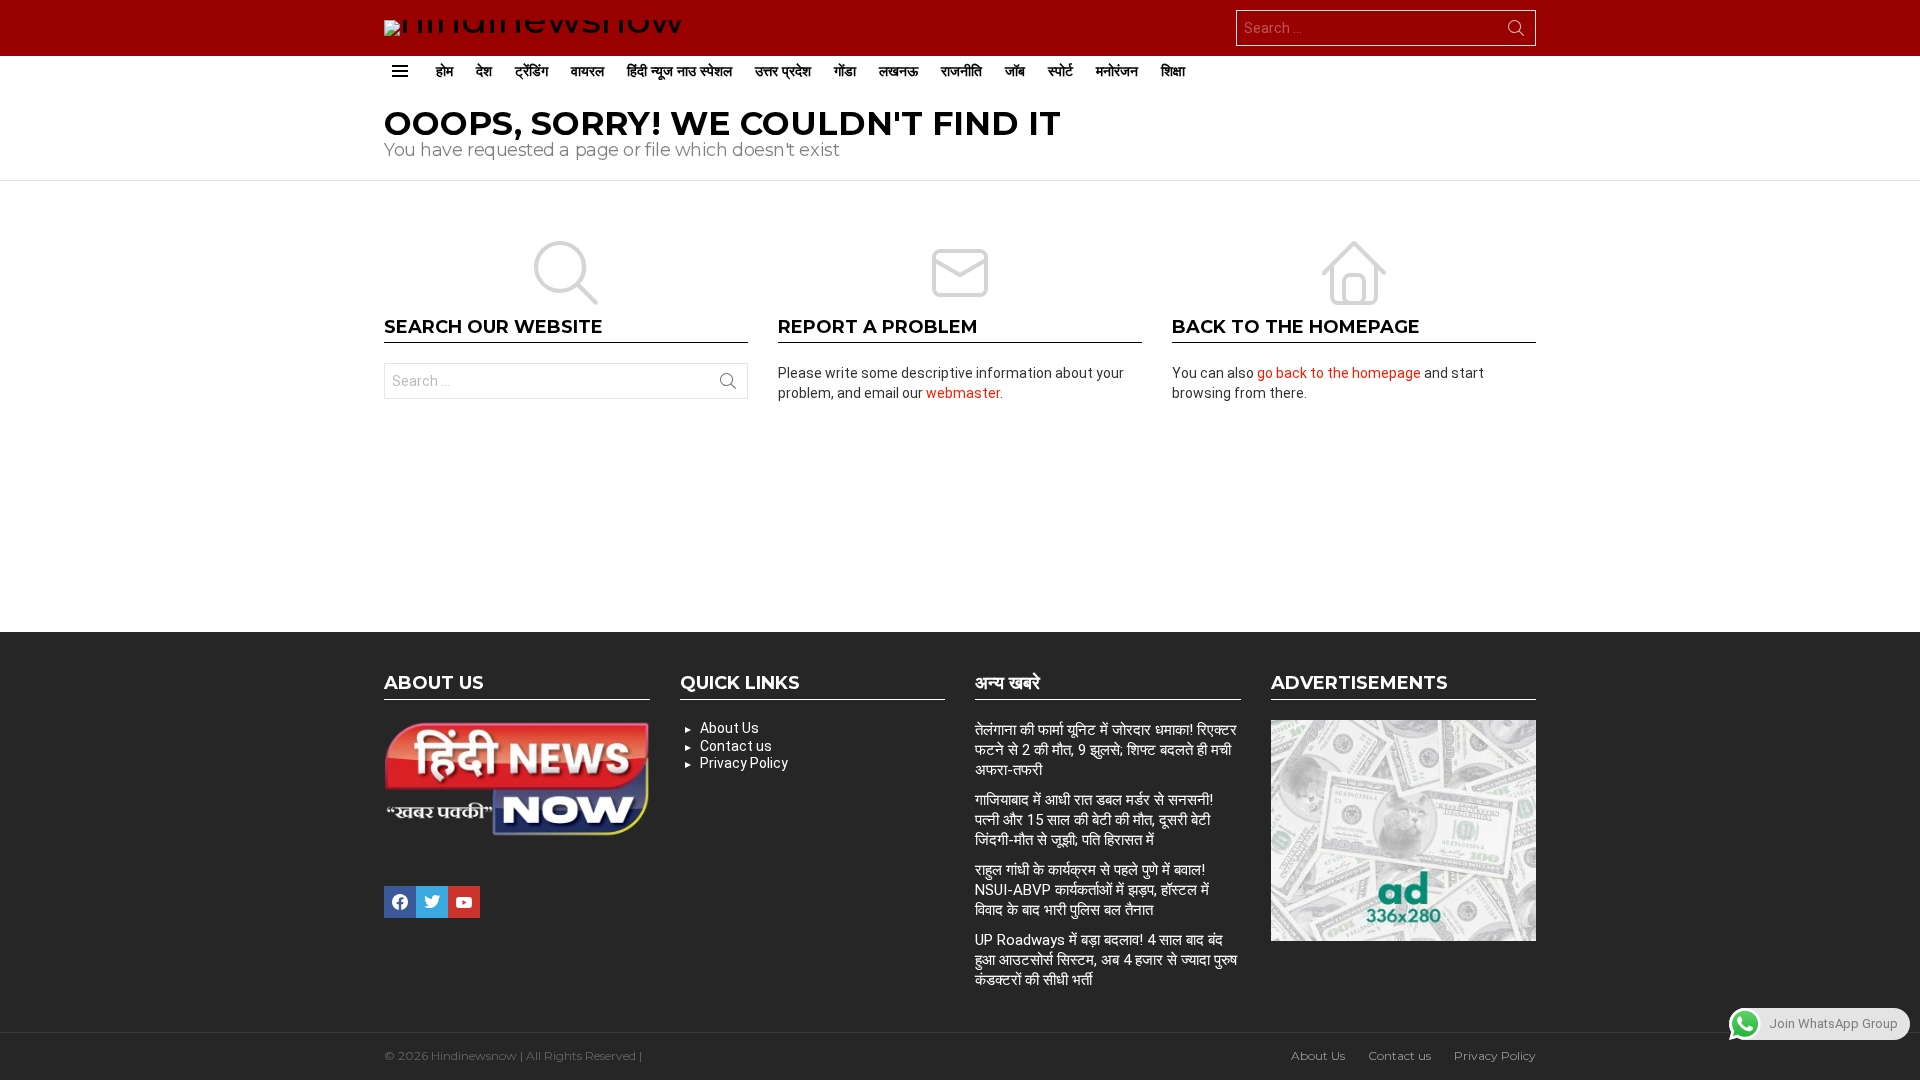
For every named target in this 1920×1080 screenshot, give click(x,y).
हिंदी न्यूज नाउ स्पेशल (679, 71)
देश (484, 71)
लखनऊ (898, 71)
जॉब (1015, 71)
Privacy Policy (744, 763)
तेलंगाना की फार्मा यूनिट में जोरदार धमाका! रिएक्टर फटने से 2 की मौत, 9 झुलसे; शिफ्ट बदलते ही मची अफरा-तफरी (1106, 750)
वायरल (587, 71)
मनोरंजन (1117, 71)
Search (1516, 32)
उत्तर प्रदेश (783, 71)
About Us (729, 728)
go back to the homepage (1339, 373)
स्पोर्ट (1060, 71)
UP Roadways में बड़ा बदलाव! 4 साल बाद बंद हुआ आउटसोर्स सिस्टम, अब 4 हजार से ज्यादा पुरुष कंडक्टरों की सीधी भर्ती (1106, 960)
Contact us (736, 746)
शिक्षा (1173, 71)
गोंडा (845, 71)
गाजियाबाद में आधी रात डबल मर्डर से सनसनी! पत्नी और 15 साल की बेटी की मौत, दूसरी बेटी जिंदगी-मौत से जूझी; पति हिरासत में (1094, 820)
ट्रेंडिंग (531, 71)
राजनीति (961, 71)
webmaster (963, 393)
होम (444, 71)
